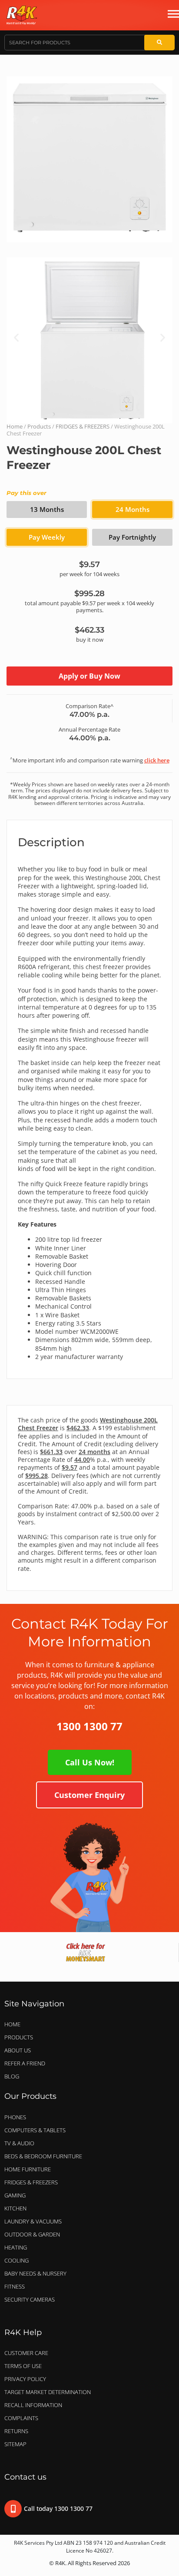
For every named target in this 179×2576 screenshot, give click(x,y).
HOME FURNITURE (28, 2169)
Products (39, 426)
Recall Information (33, 2405)
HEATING (16, 2247)
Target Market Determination (48, 2392)
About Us (18, 2050)
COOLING (17, 2260)
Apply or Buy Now (89, 676)
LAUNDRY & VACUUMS (33, 2221)
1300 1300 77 (89, 1726)
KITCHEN (15, 2208)
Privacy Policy (25, 2379)
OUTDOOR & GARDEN (32, 2234)
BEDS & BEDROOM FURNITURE (43, 2156)
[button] (16, 337)
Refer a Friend (25, 2063)
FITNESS (15, 2286)
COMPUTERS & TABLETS (35, 2130)
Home (15, 426)
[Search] (159, 43)
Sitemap (15, 2444)
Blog (12, 2076)
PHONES (15, 2117)
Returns (16, 2431)
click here (157, 760)
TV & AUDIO (19, 2143)
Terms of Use (23, 2366)
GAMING (15, 2195)
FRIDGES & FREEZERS (83, 426)
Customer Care (26, 2353)
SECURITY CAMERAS (30, 2299)
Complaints (21, 2418)
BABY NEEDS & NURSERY (35, 2273)
